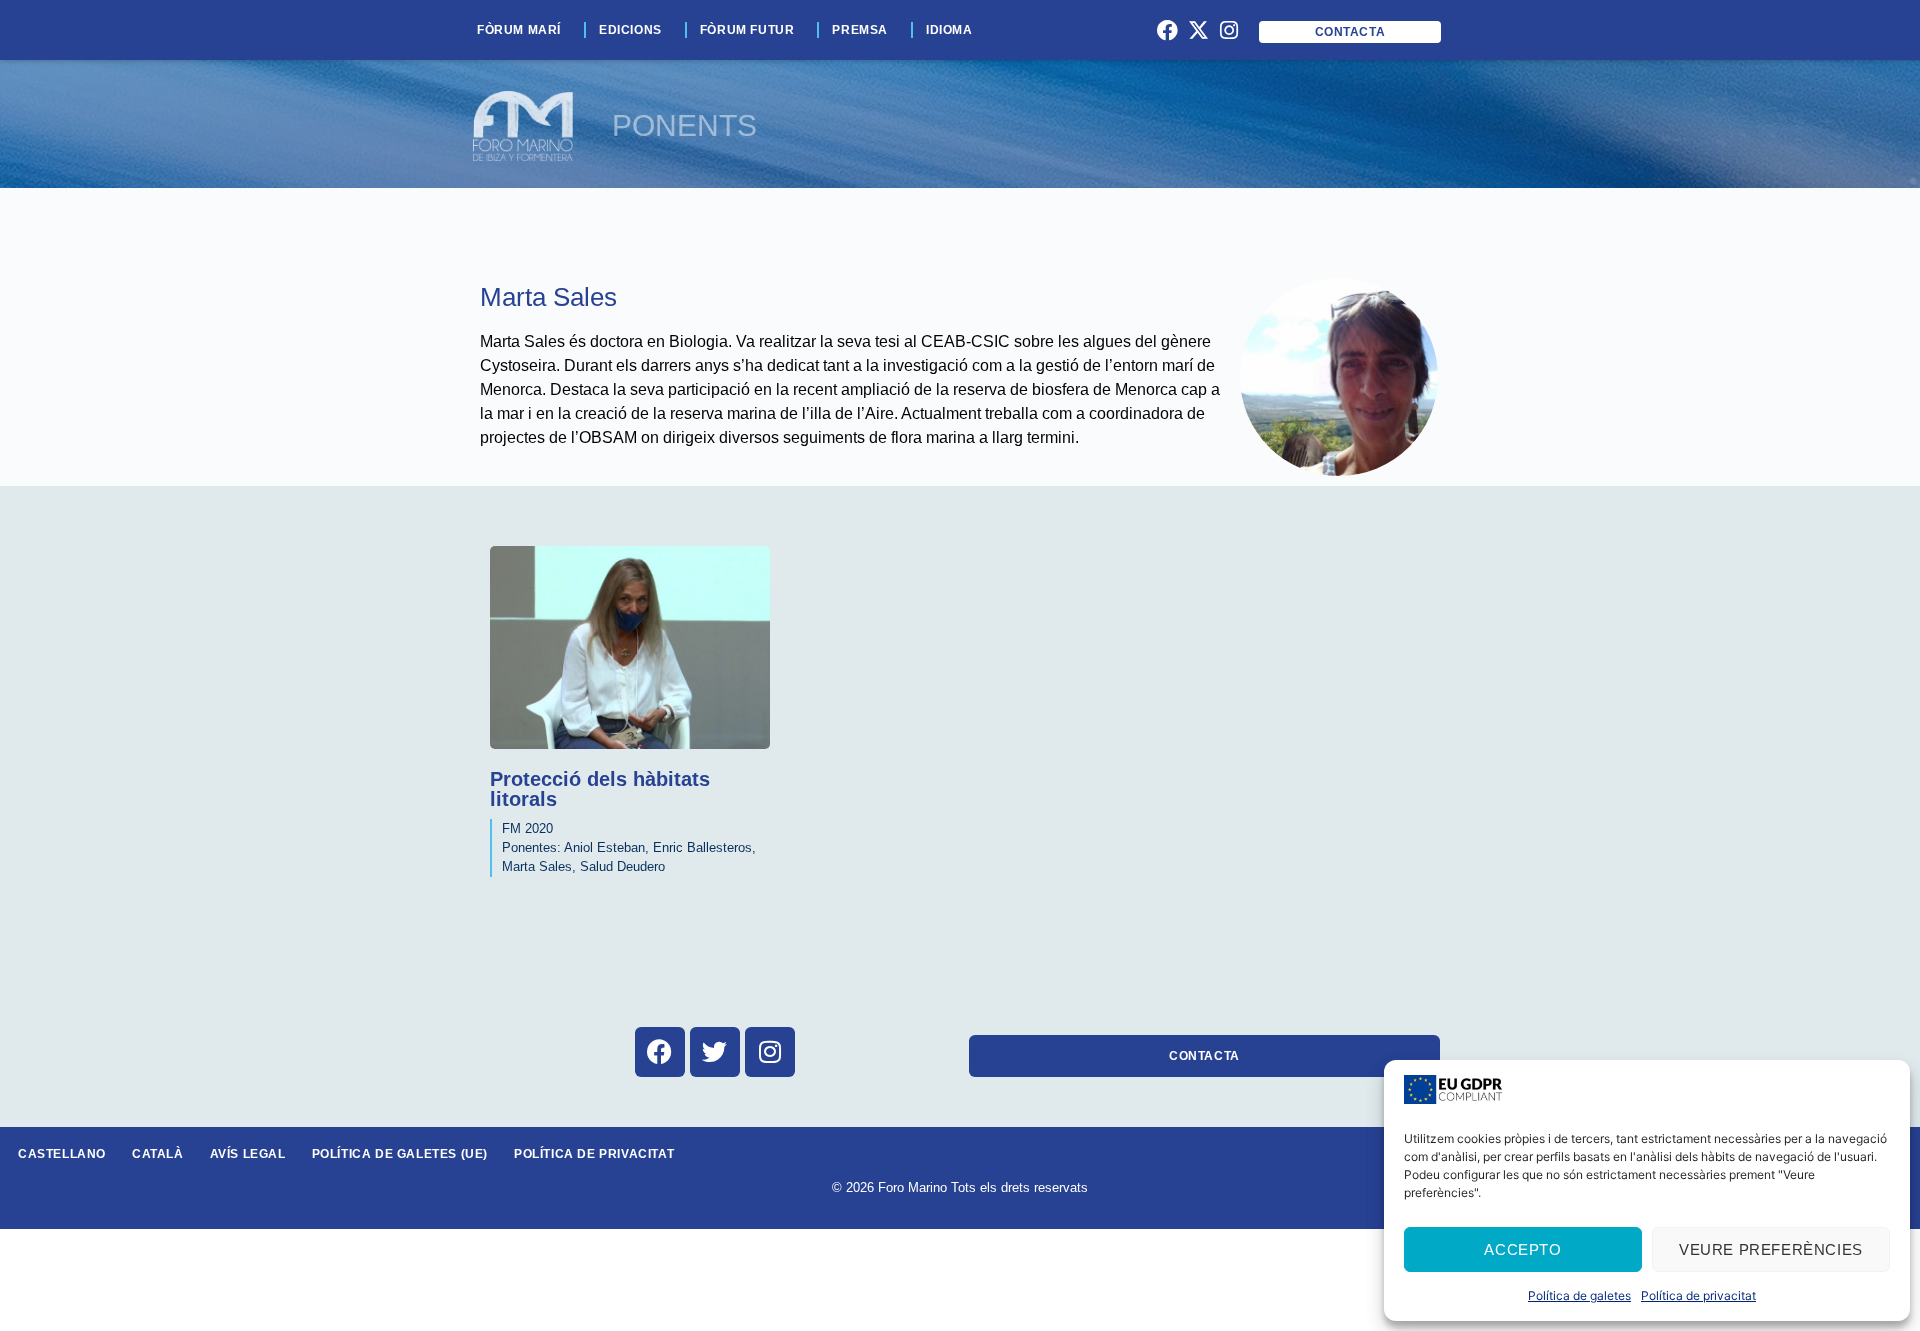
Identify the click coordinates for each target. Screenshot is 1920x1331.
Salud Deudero (622, 866)
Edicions (630, 30)
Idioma (949, 30)
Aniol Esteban (604, 847)
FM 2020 (527, 828)
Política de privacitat (1698, 1295)
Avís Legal (248, 1154)
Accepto (1522, 1249)
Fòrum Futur (747, 30)
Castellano (62, 1154)
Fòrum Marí (519, 30)
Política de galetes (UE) (400, 1154)
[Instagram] (1229, 30)
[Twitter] (715, 1052)
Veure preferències (1771, 1249)
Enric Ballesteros (702, 847)
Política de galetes (1579, 1295)
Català (158, 1154)
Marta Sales (548, 297)
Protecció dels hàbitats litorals (600, 789)
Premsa (860, 30)
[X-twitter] (1198, 30)
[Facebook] (1168, 30)
